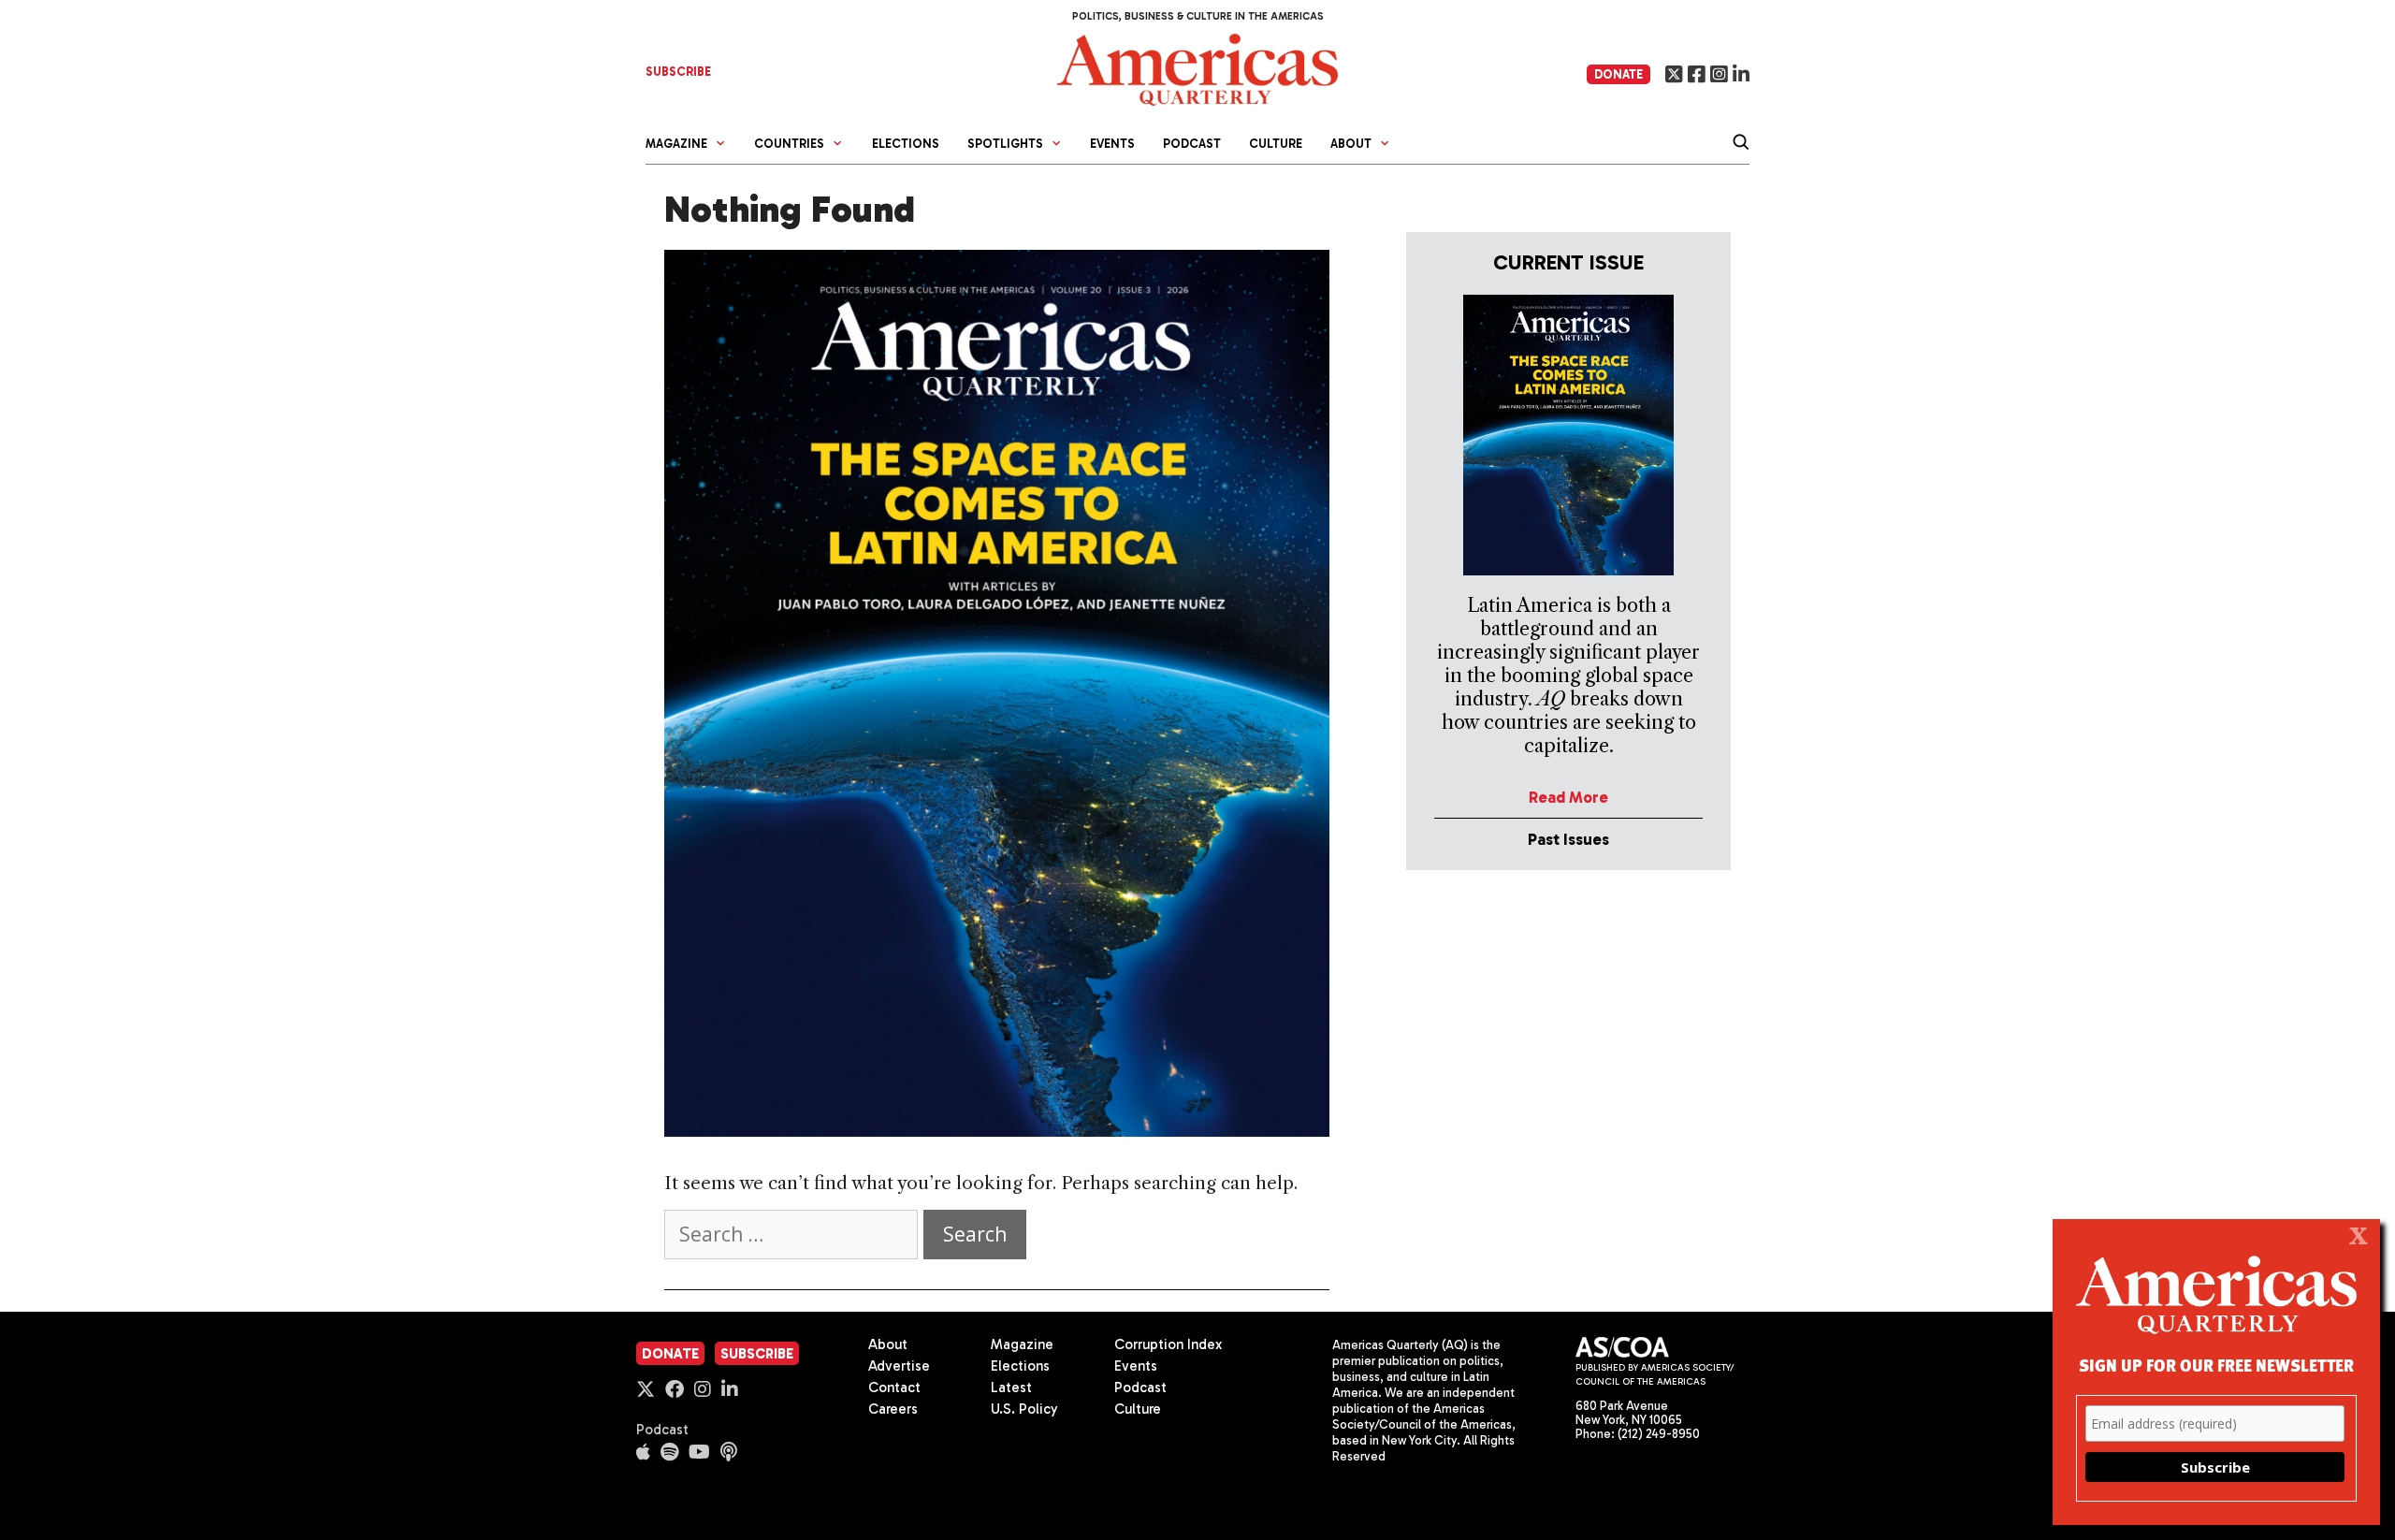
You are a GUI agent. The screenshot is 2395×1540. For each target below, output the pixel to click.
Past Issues (1568, 839)
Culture (1276, 144)
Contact (894, 1387)
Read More (1568, 797)
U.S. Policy (1024, 1409)
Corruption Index (1168, 1344)
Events (1112, 144)
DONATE (1618, 74)
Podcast (1192, 144)
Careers (893, 1409)
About (888, 1344)
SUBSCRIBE (678, 72)
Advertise (899, 1366)
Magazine (1022, 1344)
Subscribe (757, 1354)
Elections (906, 144)
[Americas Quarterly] (1197, 68)
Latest (1011, 1387)
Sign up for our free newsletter (2216, 1365)
